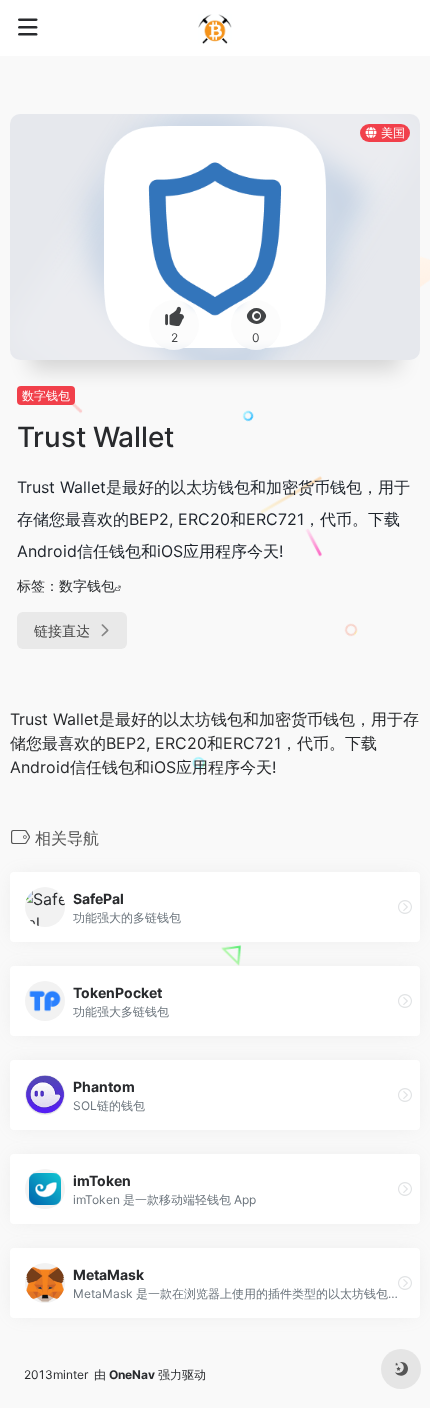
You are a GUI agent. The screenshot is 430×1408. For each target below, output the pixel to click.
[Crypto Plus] (215, 28)
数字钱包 (46, 395)
